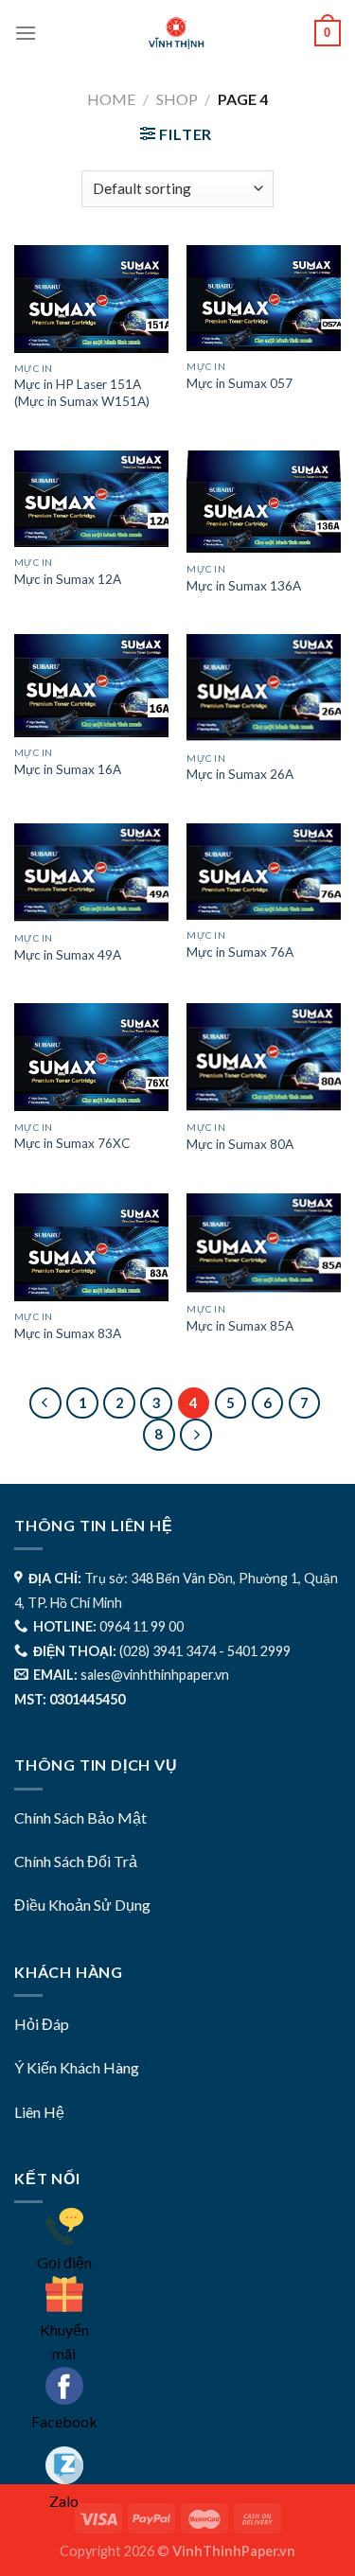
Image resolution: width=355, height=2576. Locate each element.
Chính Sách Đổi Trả (76, 1861)
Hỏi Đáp (42, 2024)
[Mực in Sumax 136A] (264, 502)
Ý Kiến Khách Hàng (77, 2067)
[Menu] (26, 33)
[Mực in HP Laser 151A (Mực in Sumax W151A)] (91, 299)
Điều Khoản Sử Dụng (82, 1905)
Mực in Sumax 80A (240, 1144)
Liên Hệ (39, 2112)
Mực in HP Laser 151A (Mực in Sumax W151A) (82, 393)
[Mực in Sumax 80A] (264, 1058)
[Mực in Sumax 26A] (264, 688)
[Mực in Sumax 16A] (91, 686)
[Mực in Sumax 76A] (264, 872)
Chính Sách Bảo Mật (80, 1817)
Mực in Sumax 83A (68, 1333)
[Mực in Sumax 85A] (264, 1244)
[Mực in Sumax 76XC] (91, 1057)
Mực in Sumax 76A (240, 952)
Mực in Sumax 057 (240, 383)
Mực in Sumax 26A (240, 774)
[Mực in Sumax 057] (264, 298)
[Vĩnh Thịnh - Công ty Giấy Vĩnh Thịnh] (176, 33)
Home (111, 99)
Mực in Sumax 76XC (72, 1143)
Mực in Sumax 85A (240, 1326)
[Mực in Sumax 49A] (91, 873)
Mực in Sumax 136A (244, 586)
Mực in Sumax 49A (68, 955)
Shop (177, 99)
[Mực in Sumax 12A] (91, 499)
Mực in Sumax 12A (68, 579)
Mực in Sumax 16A (68, 769)
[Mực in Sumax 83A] (91, 1247)
